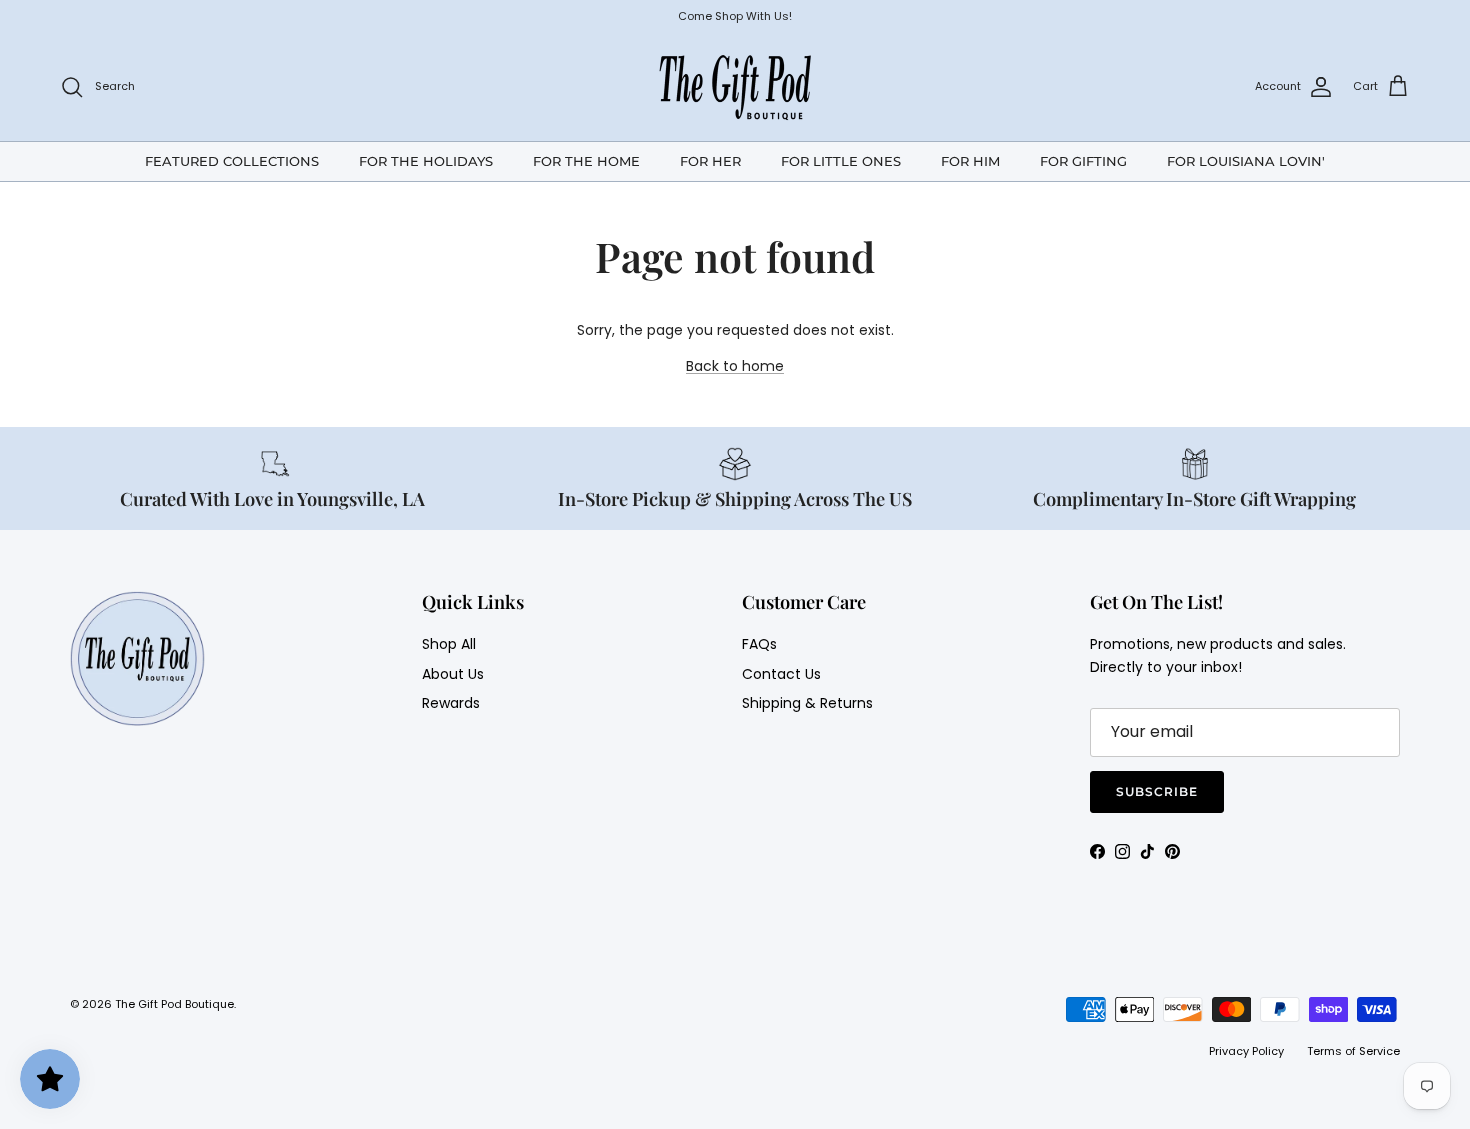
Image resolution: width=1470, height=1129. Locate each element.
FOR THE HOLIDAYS (426, 160)
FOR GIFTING (1083, 160)
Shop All (449, 644)
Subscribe (1157, 791)
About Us (453, 674)
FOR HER (710, 160)
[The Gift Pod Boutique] (735, 87)
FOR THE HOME (586, 160)
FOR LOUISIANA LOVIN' (1246, 160)
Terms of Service (1353, 1051)
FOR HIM (970, 160)
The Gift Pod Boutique (174, 1004)
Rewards (451, 703)
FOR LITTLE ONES (841, 160)
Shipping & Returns (807, 703)
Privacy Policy (1246, 1051)
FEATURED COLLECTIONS (232, 160)
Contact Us (781, 674)
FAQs (759, 644)
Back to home (735, 366)
